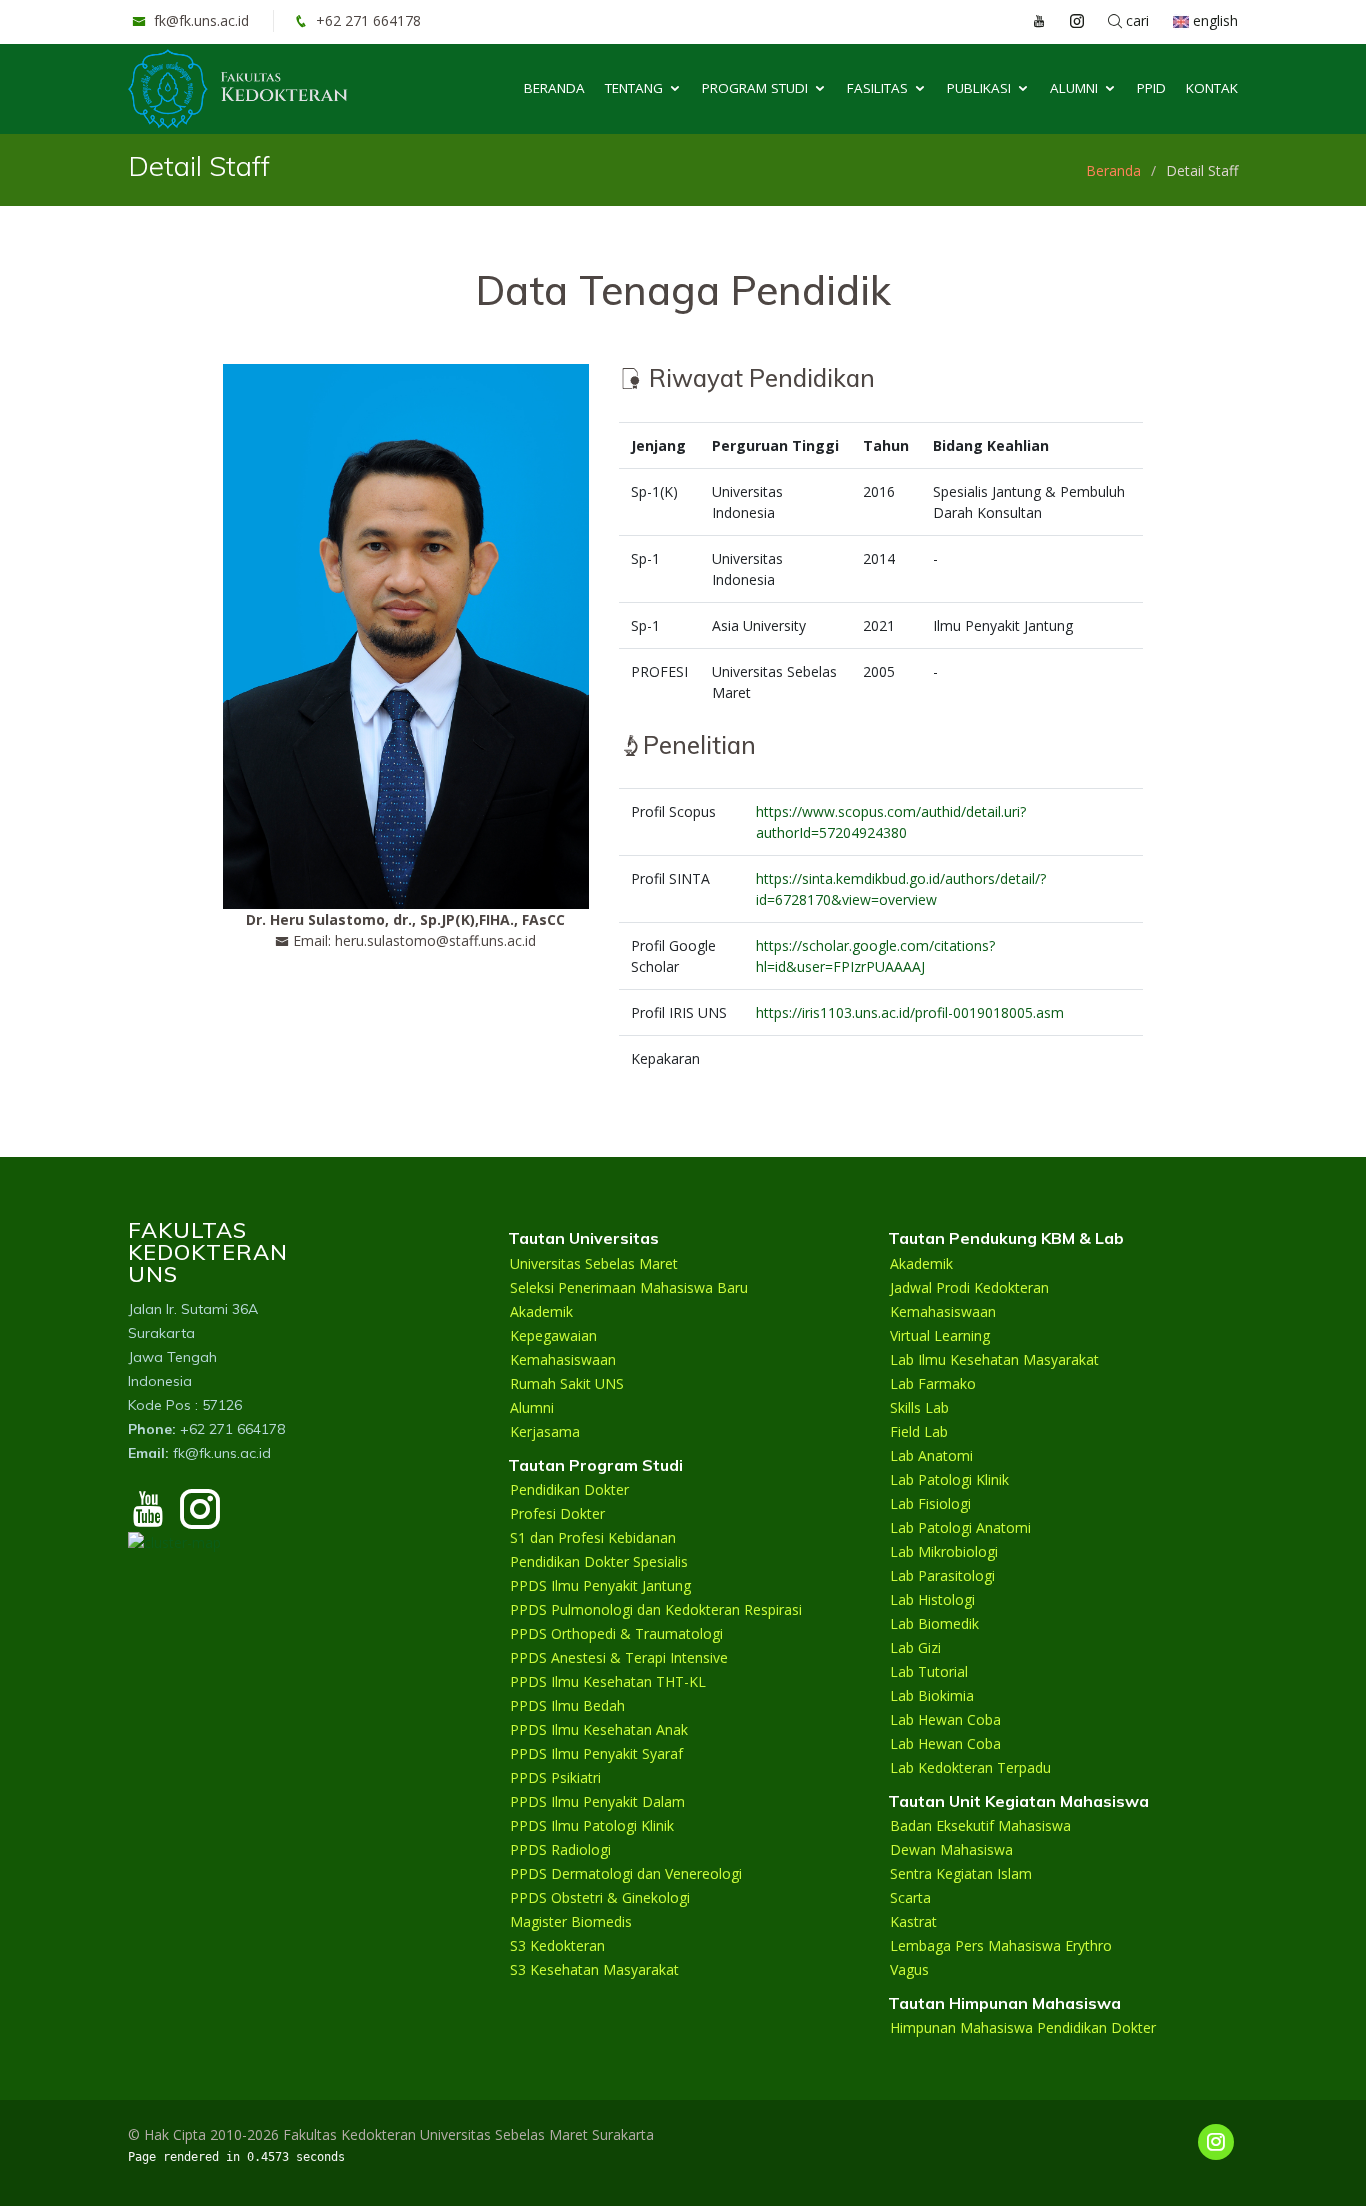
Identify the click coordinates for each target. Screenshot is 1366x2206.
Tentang (634, 88)
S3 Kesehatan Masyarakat (594, 1970)
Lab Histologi (932, 1600)
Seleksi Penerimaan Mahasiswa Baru (629, 1288)
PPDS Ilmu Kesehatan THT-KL (608, 1682)
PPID (1151, 88)
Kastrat (913, 1922)
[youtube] (148, 1518)
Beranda (554, 88)
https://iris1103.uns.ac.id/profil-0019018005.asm (910, 1012)
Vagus (909, 1970)
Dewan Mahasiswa (951, 1850)
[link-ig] (1216, 2142)
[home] (238, 87)
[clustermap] (174, 1540)
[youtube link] (1029, 21)
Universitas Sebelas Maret (594, 1264)
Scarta (910, 1898)
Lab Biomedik (934, 1624)
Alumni (1074, 88)
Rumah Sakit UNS (567, 1384)
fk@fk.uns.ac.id (199, 20)
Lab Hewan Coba (945, 1720)
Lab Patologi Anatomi (960, 1528)
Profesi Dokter (557, 1514)
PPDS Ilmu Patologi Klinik (592, 1826)
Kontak (1212, 88)
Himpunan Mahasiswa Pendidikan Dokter (1023, 2028)
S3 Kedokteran (557, 1946)
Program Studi (755, 88)
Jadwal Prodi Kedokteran (969, 1288)
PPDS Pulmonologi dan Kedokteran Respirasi (656, 1610)
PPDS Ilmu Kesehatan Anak (599, 1730)
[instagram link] (1067, 21)
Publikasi (979, 88)
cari (1135, 20)
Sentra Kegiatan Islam (961, 1874)
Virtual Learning (940, 1336)
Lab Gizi (915, 1648)
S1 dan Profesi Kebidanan (593, 1538)
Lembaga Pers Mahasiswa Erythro (1001, 1946)
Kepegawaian (553, 1336)
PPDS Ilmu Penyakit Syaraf (596, 1754)
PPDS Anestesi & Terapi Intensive (619, 1658)
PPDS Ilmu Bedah (567, 1706)
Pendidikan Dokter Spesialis (599, 1562)
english (1213, 20)
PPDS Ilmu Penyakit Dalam (597, 1802)
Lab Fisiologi (930, 1504)
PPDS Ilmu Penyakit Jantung (600, 1586)
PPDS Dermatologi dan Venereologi (626, 1874)
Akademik (541, 1312)
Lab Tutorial (929, 1672)
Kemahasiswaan (563, 1360)
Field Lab (919, 1432)
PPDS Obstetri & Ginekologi (600, 1898)
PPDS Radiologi (560, 1850)
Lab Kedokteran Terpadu (970, 1768)
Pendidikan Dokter (569, 1490)
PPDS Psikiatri (555, 1778)
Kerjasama (545, 1432)
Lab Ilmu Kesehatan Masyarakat (994, 1360)
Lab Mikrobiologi (944, 1552)
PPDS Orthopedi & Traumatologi (616, 1634)
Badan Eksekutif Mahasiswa (980, 1826)
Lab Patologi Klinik (949, 1480)
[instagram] (200, 1518)
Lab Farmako (933, 1384)
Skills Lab (919, 1408)
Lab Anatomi (931, 1456)
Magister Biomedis (571, 1922)
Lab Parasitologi (942, 1576)
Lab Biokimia (932, 1696)
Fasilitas (877, 88)
